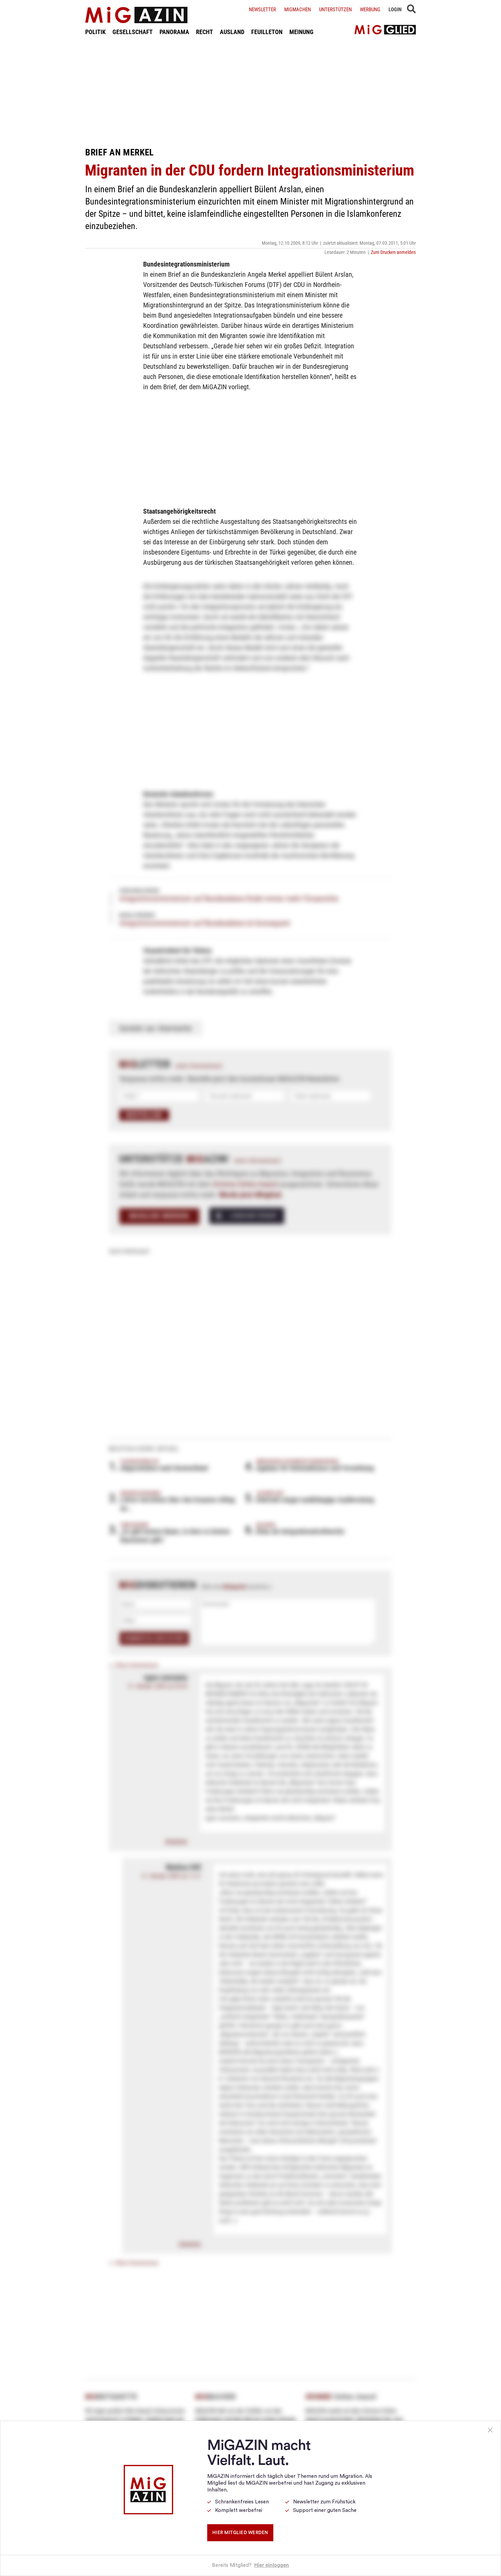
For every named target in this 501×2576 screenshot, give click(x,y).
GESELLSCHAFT (133, 32)
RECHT (204, 32)
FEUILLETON (267, 32)
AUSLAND (232, 32)
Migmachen (298, 10)
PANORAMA (174, 32)
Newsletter (262, 10)
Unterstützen (335, 10)
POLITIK (95, 32)
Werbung (370, 10)
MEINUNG (301, 32)
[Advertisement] (250, 91)
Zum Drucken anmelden (393, 252)
